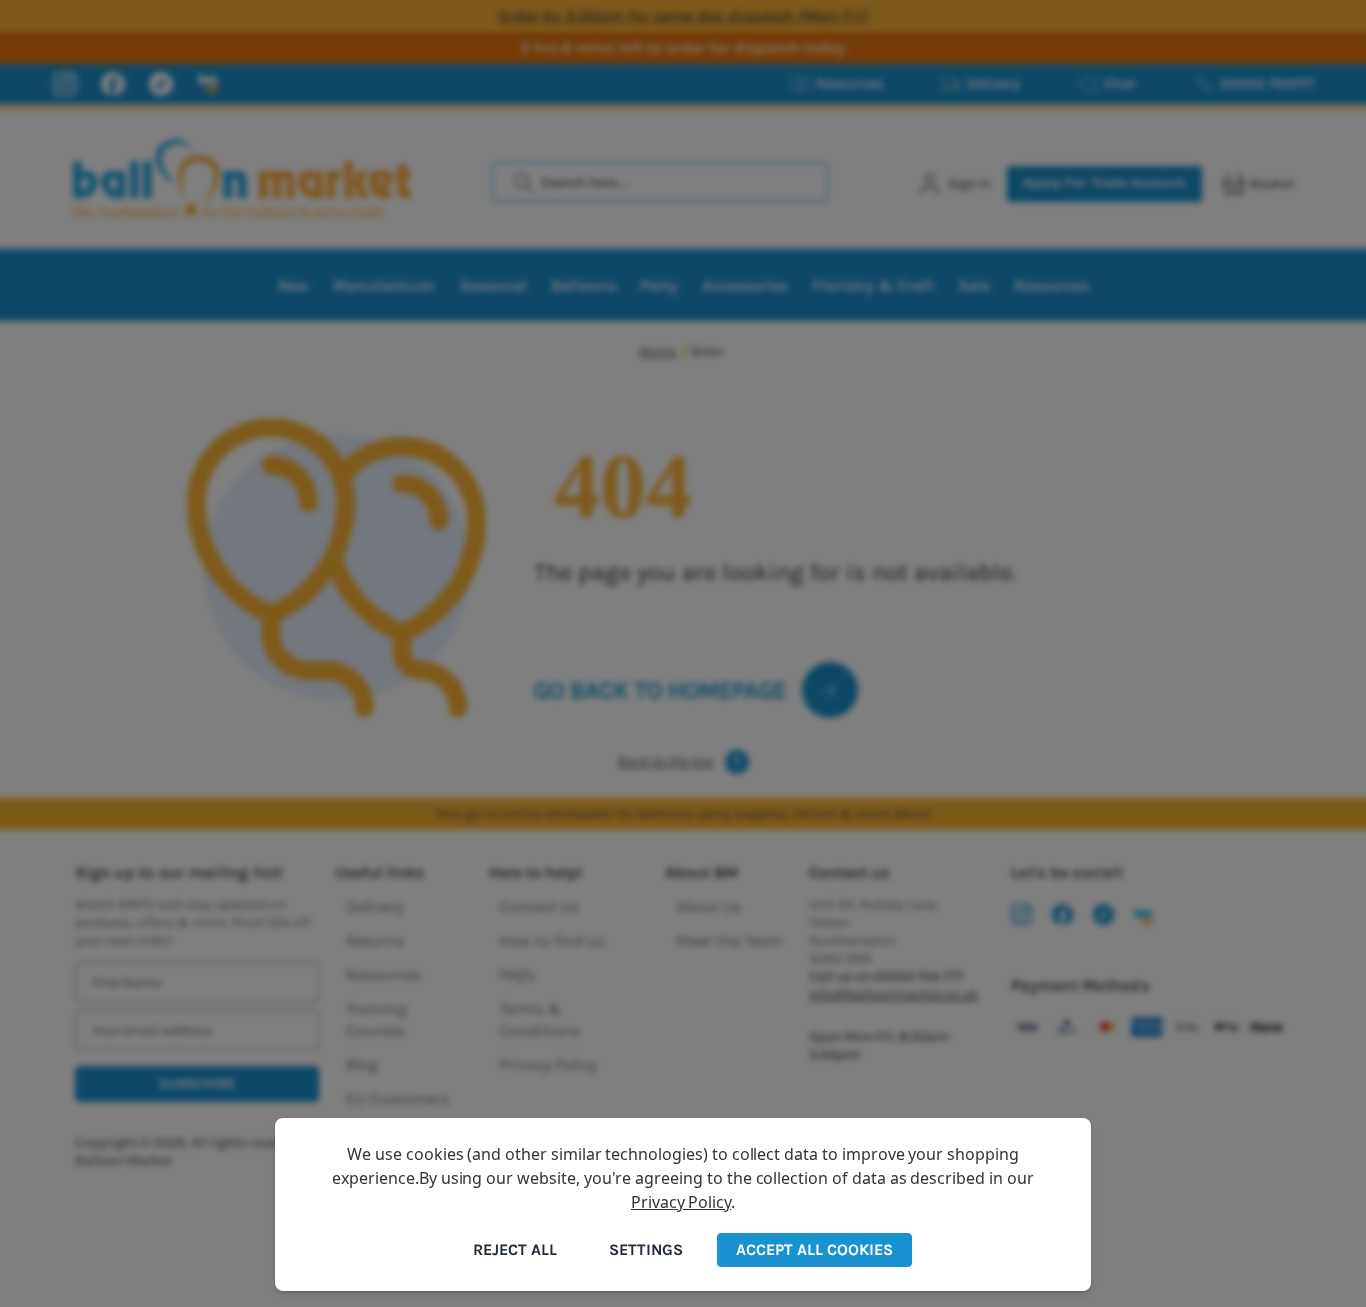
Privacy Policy (681, 1202)
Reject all (515, 1249)
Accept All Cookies (814, 1249)
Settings (646, 1249)
